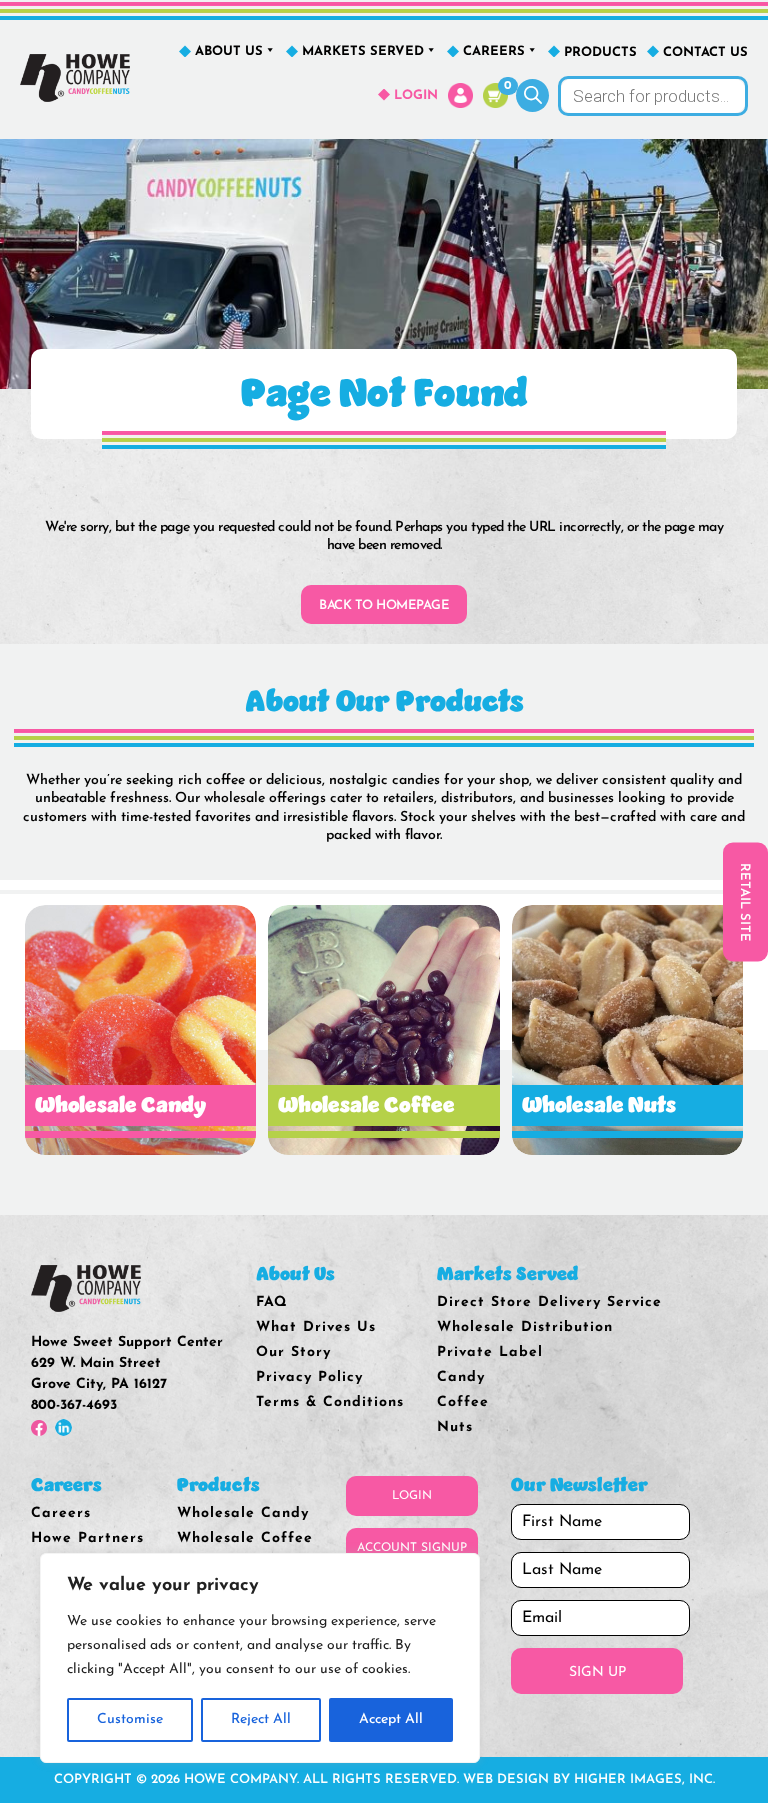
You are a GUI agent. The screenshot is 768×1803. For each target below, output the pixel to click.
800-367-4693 (74, 1405)
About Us (229, 51)
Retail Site (744, 901)
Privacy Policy (309, 1377)
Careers (494, 51)
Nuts (455, 1427)
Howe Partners (87, 1538)
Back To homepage (384, 605)
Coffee (463, 1402)
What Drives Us (316, 1327)
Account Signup (412, 1548)
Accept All (391, 1719)
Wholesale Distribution (525, 1327)
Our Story (293, 1352)
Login (416, 95)
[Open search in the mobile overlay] (633, 96)
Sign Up (597, 1672)
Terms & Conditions (330, 1402)
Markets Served (363, 51)
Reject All (261, 1719)
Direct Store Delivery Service (549, 1302)
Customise (130, 1719)
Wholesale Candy (243, 1513)
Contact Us (705, 52)
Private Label (490, 1352)
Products (600, 52)
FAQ (272, 1302)
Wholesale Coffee (245, 1538)
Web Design (506, 1779)
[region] (260, 1658)
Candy (461, 1377)
